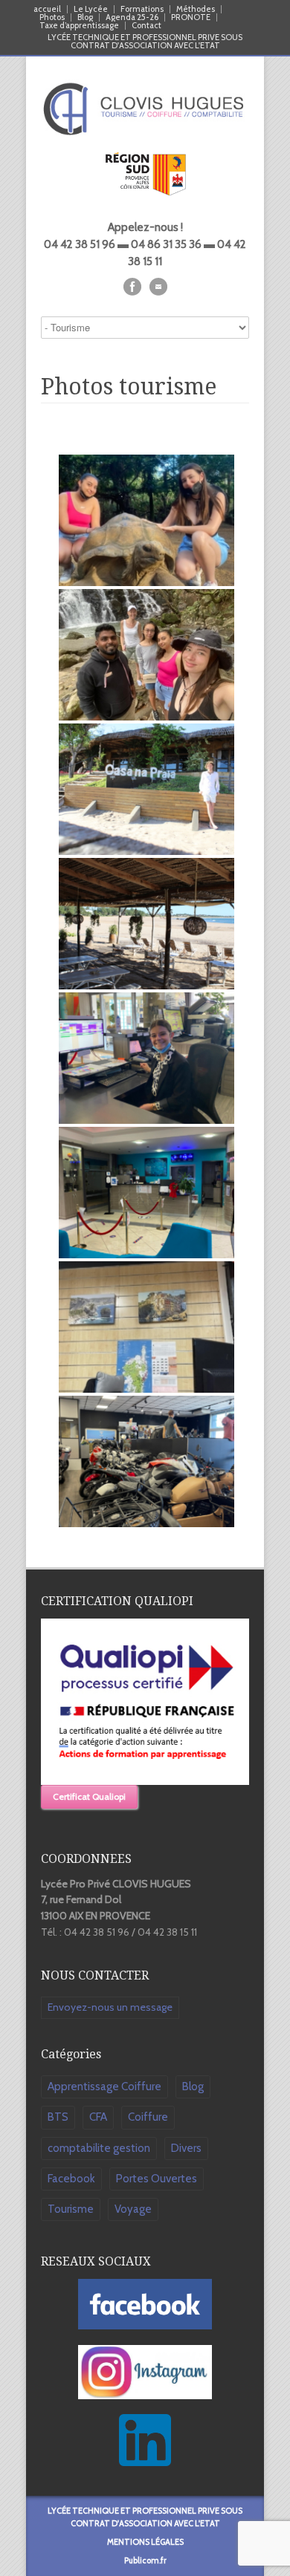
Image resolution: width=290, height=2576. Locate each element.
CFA (98, 2117)
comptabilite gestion (99, 2148)
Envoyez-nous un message (110, 2007)
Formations (142, 9)
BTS (58, 2117)
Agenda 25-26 (132, 17)
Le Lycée (91, 9)
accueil (47, 9)
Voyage (133, 2209)
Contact (146, 26)
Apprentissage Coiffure (104, 2087)
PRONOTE (191, 17)
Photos (52, 17)
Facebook (71, 2179)
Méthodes (196, 9)
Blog (85, 17)
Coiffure (148, 2117)
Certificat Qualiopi (89, 1796)
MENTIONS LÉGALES (145, 2542)
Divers (186, 2148)
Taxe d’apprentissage (79, 26)
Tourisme (71, 2209)
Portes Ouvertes (157, 2179)
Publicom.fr (145, 2560)
